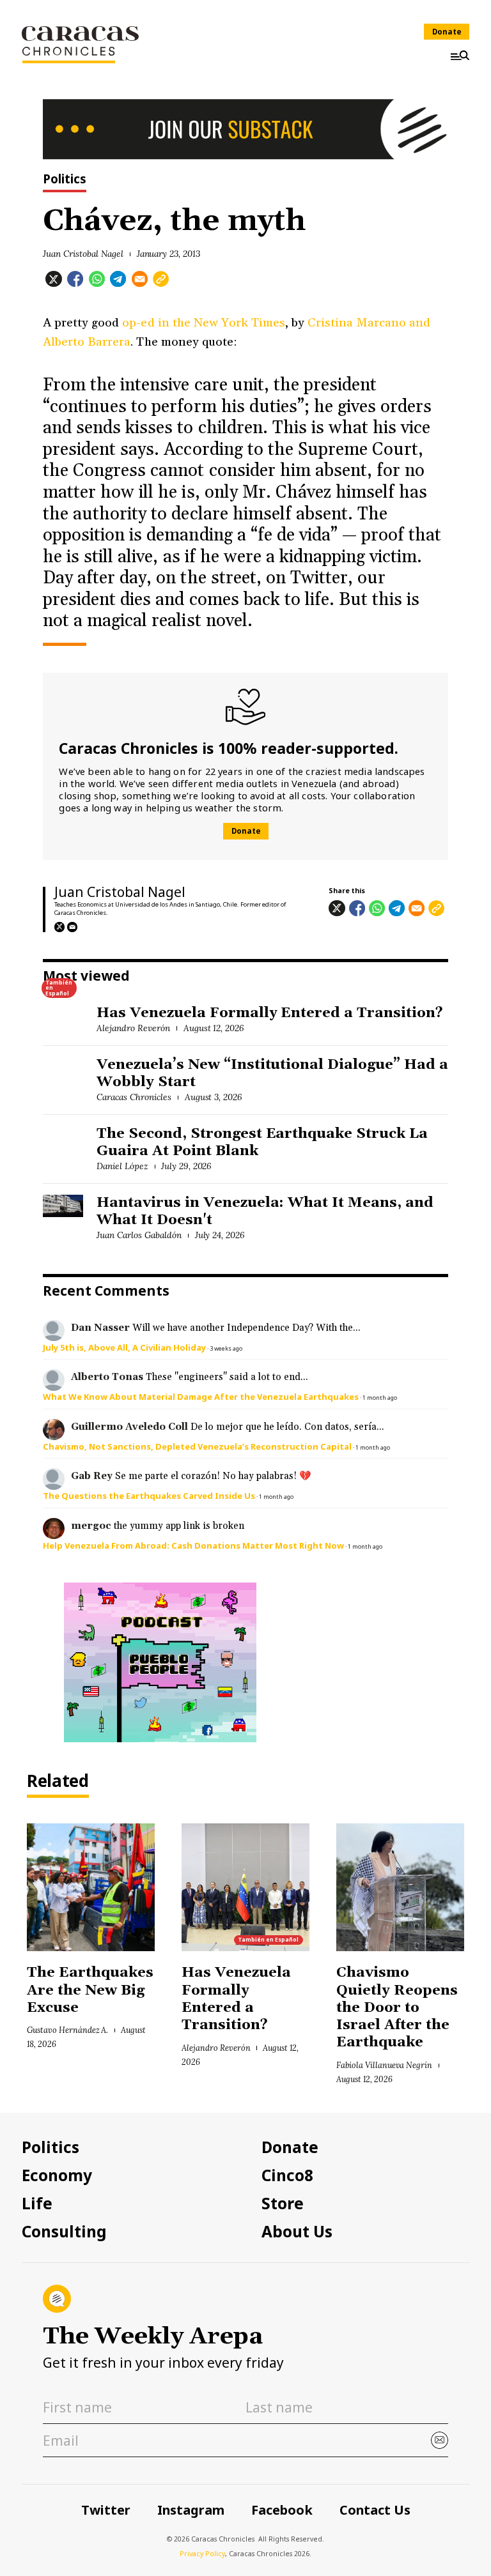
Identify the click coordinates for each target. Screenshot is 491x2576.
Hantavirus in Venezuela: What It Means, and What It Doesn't (265, 1212)
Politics (65, 180)
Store (283, 2204)
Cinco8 (287, 2175)
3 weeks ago (226, 1348)
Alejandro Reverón (133, 1028)
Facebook (282, 2510)
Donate (447, 32)
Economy (57, 2175)
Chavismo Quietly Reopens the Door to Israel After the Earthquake (397, 2008)
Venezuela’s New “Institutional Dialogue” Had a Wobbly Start (272, 1074)
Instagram (191, 2510)
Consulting (64, 2232)
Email (72, 927)
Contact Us (375, 2510)
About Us (297, 2232)
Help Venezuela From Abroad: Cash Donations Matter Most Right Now (193, 1545)
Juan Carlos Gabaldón (139, 1235)
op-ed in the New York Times (203, 323)
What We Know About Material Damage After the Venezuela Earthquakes (201, 1397)
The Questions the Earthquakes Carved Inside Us (149, 1496)
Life (37, 2204)
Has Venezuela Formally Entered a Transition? (270, 1013)
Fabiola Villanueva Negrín (384, 2065)
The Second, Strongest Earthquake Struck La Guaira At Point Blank (262, 1143)
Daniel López (122, 1166)
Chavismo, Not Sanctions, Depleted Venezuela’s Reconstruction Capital (197, 1446)
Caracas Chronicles (134, 1097)
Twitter (106, 2510)
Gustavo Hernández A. (67, 2030)
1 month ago (380, 1398)
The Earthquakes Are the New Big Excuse (90, 1990)
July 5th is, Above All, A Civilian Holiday (124, 1347)
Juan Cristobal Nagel (83, 254)
